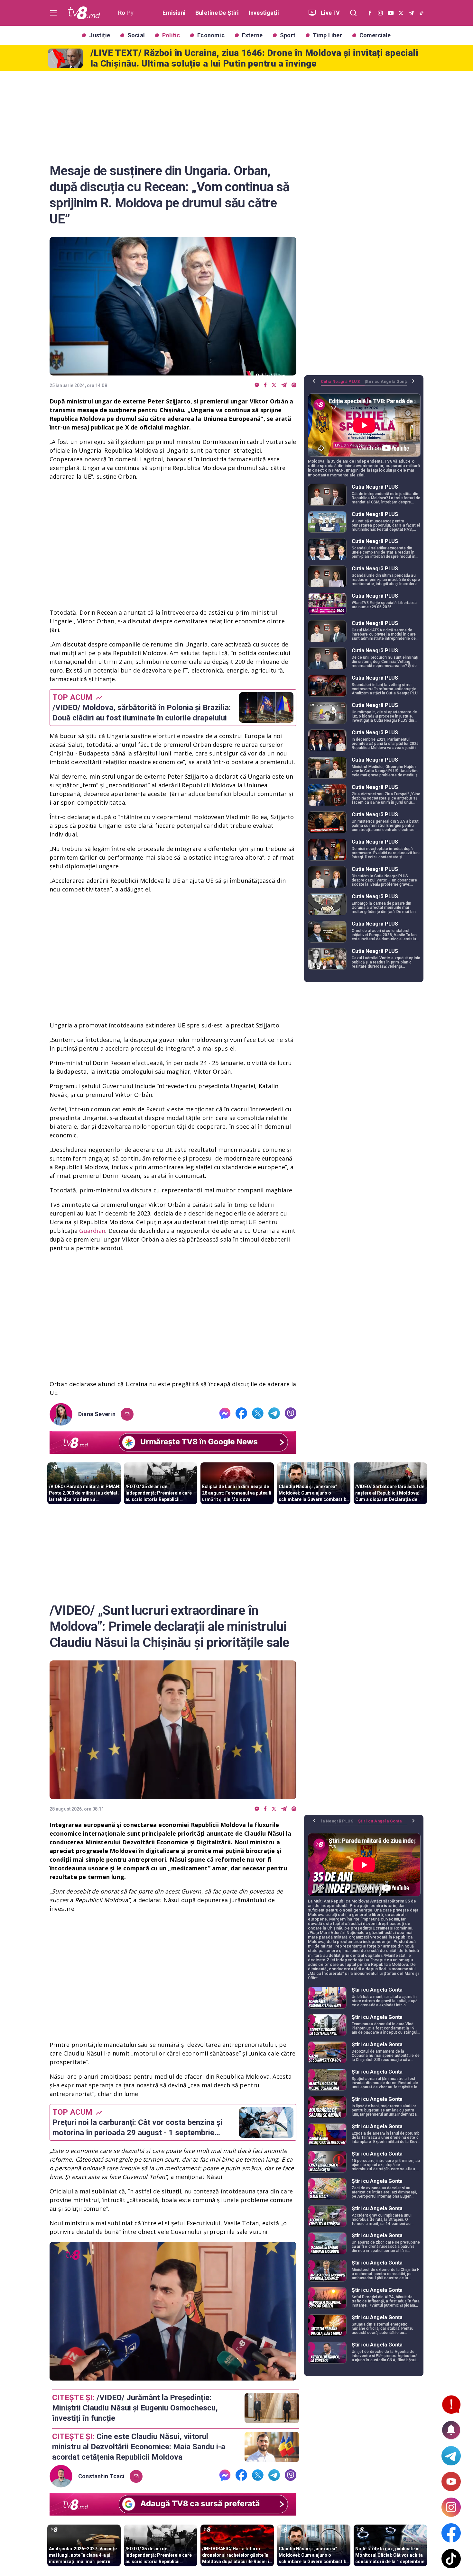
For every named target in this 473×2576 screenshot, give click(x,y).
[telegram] (284, 385)
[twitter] (274, 385)
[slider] (173, 2376)
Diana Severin (97, 1414)
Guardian (91, 1231)
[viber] (294, 385)
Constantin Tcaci (101, 2476)
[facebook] (265, 385)
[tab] (343, 384)
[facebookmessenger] (257, 385)
